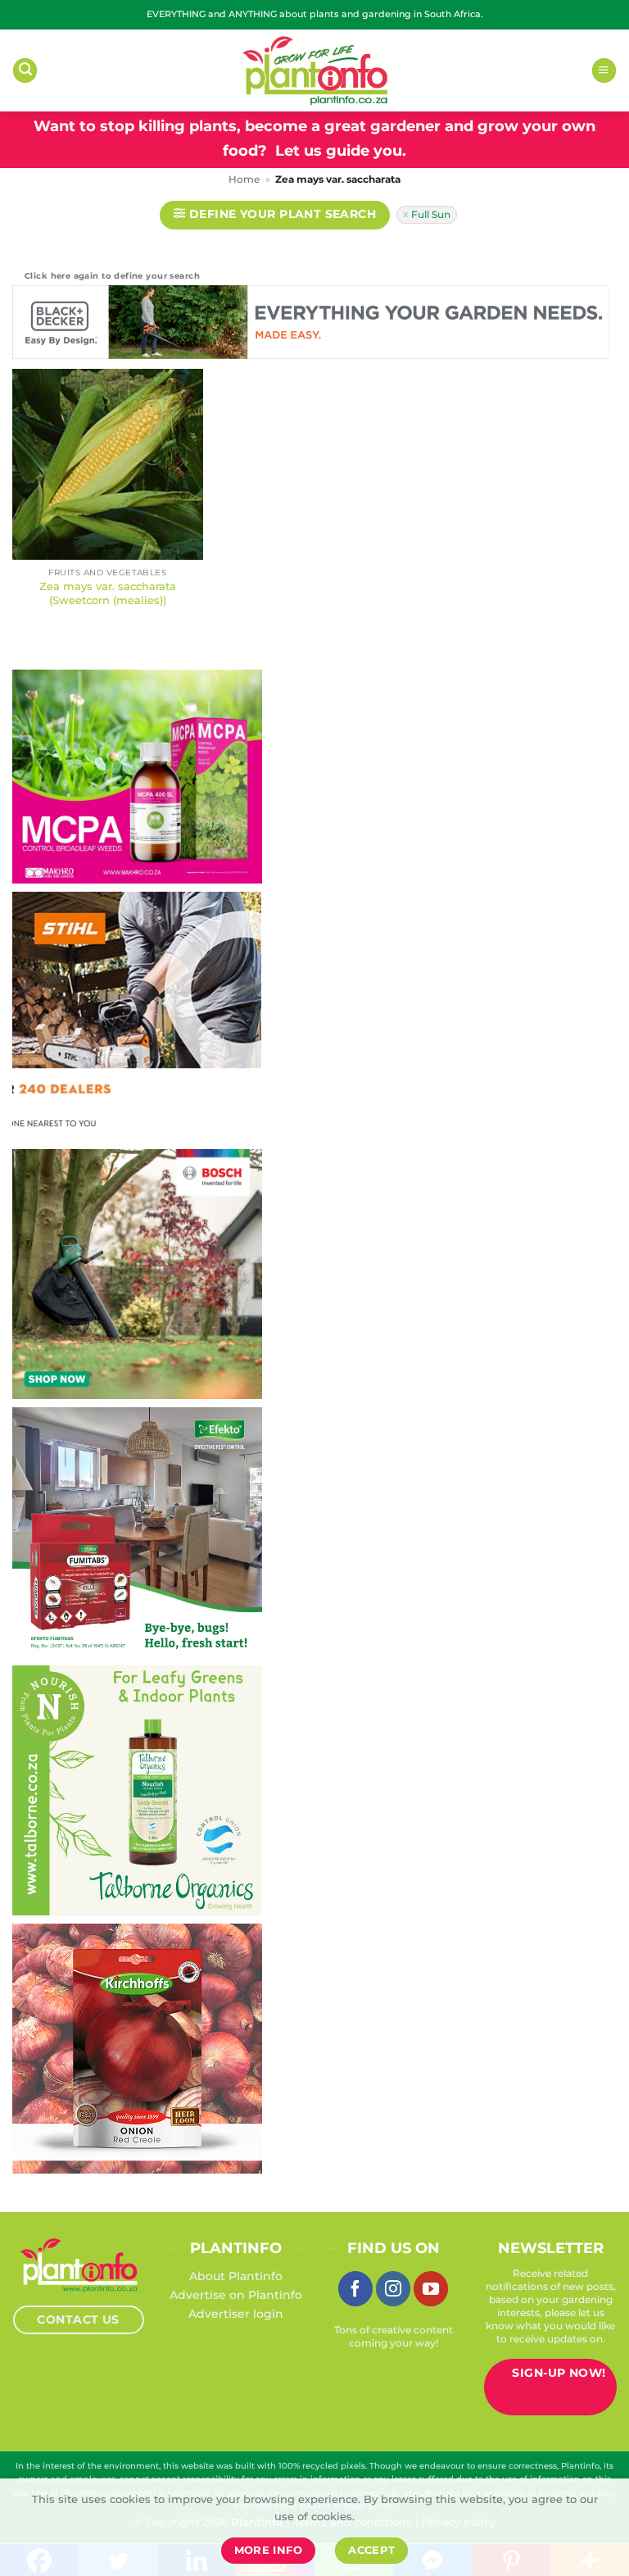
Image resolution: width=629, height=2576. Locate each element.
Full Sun (431, 214)
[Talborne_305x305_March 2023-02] (137, 1789)
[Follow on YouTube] (431, 2288)
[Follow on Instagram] (393, 2288)
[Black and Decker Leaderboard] (310, 325)
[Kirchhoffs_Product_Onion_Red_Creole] (137, 2047)
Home (244, 179)
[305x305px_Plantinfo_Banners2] (137, 1273)
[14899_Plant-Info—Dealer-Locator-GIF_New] (137, 1015)
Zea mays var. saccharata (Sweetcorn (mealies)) (108, 593)
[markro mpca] (137, 775)
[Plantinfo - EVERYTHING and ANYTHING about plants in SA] (314, 70)
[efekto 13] (137, 1531)
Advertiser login (236, 2314)
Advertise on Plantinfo (236, 2295)
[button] (25, 70)
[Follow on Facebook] (355, 2288)
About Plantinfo (236, 2276)
